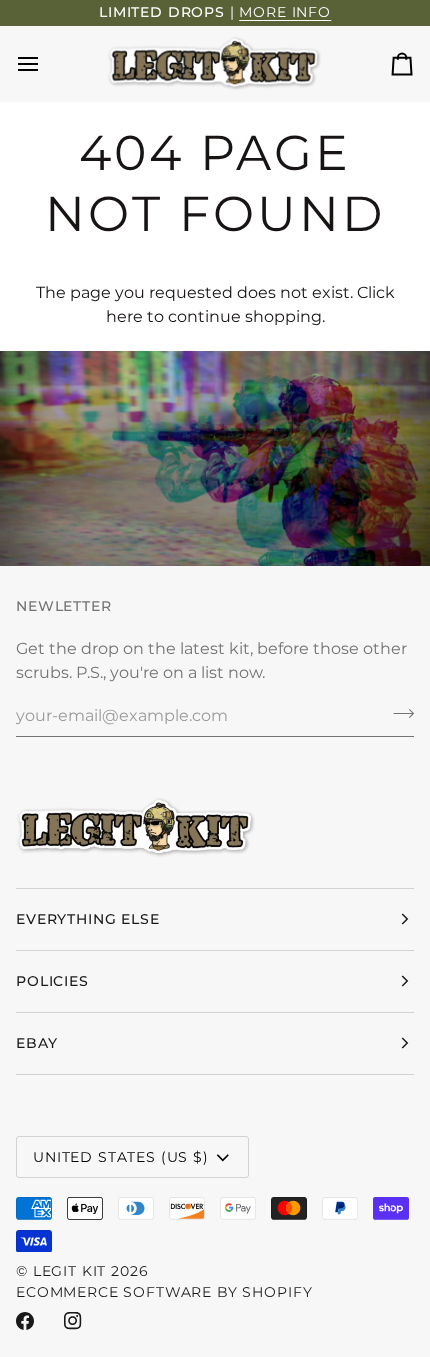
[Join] (397, 713)
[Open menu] (46, 63)
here (124, 316)
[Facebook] (25, 1321)
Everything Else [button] (88, 919)
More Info (285, 12)
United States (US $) (121, 1157)
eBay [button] (36, 1043)
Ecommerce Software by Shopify (164, 1292)
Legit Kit (70, 1271)
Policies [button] (52, 981)
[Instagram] (73, 1321)
